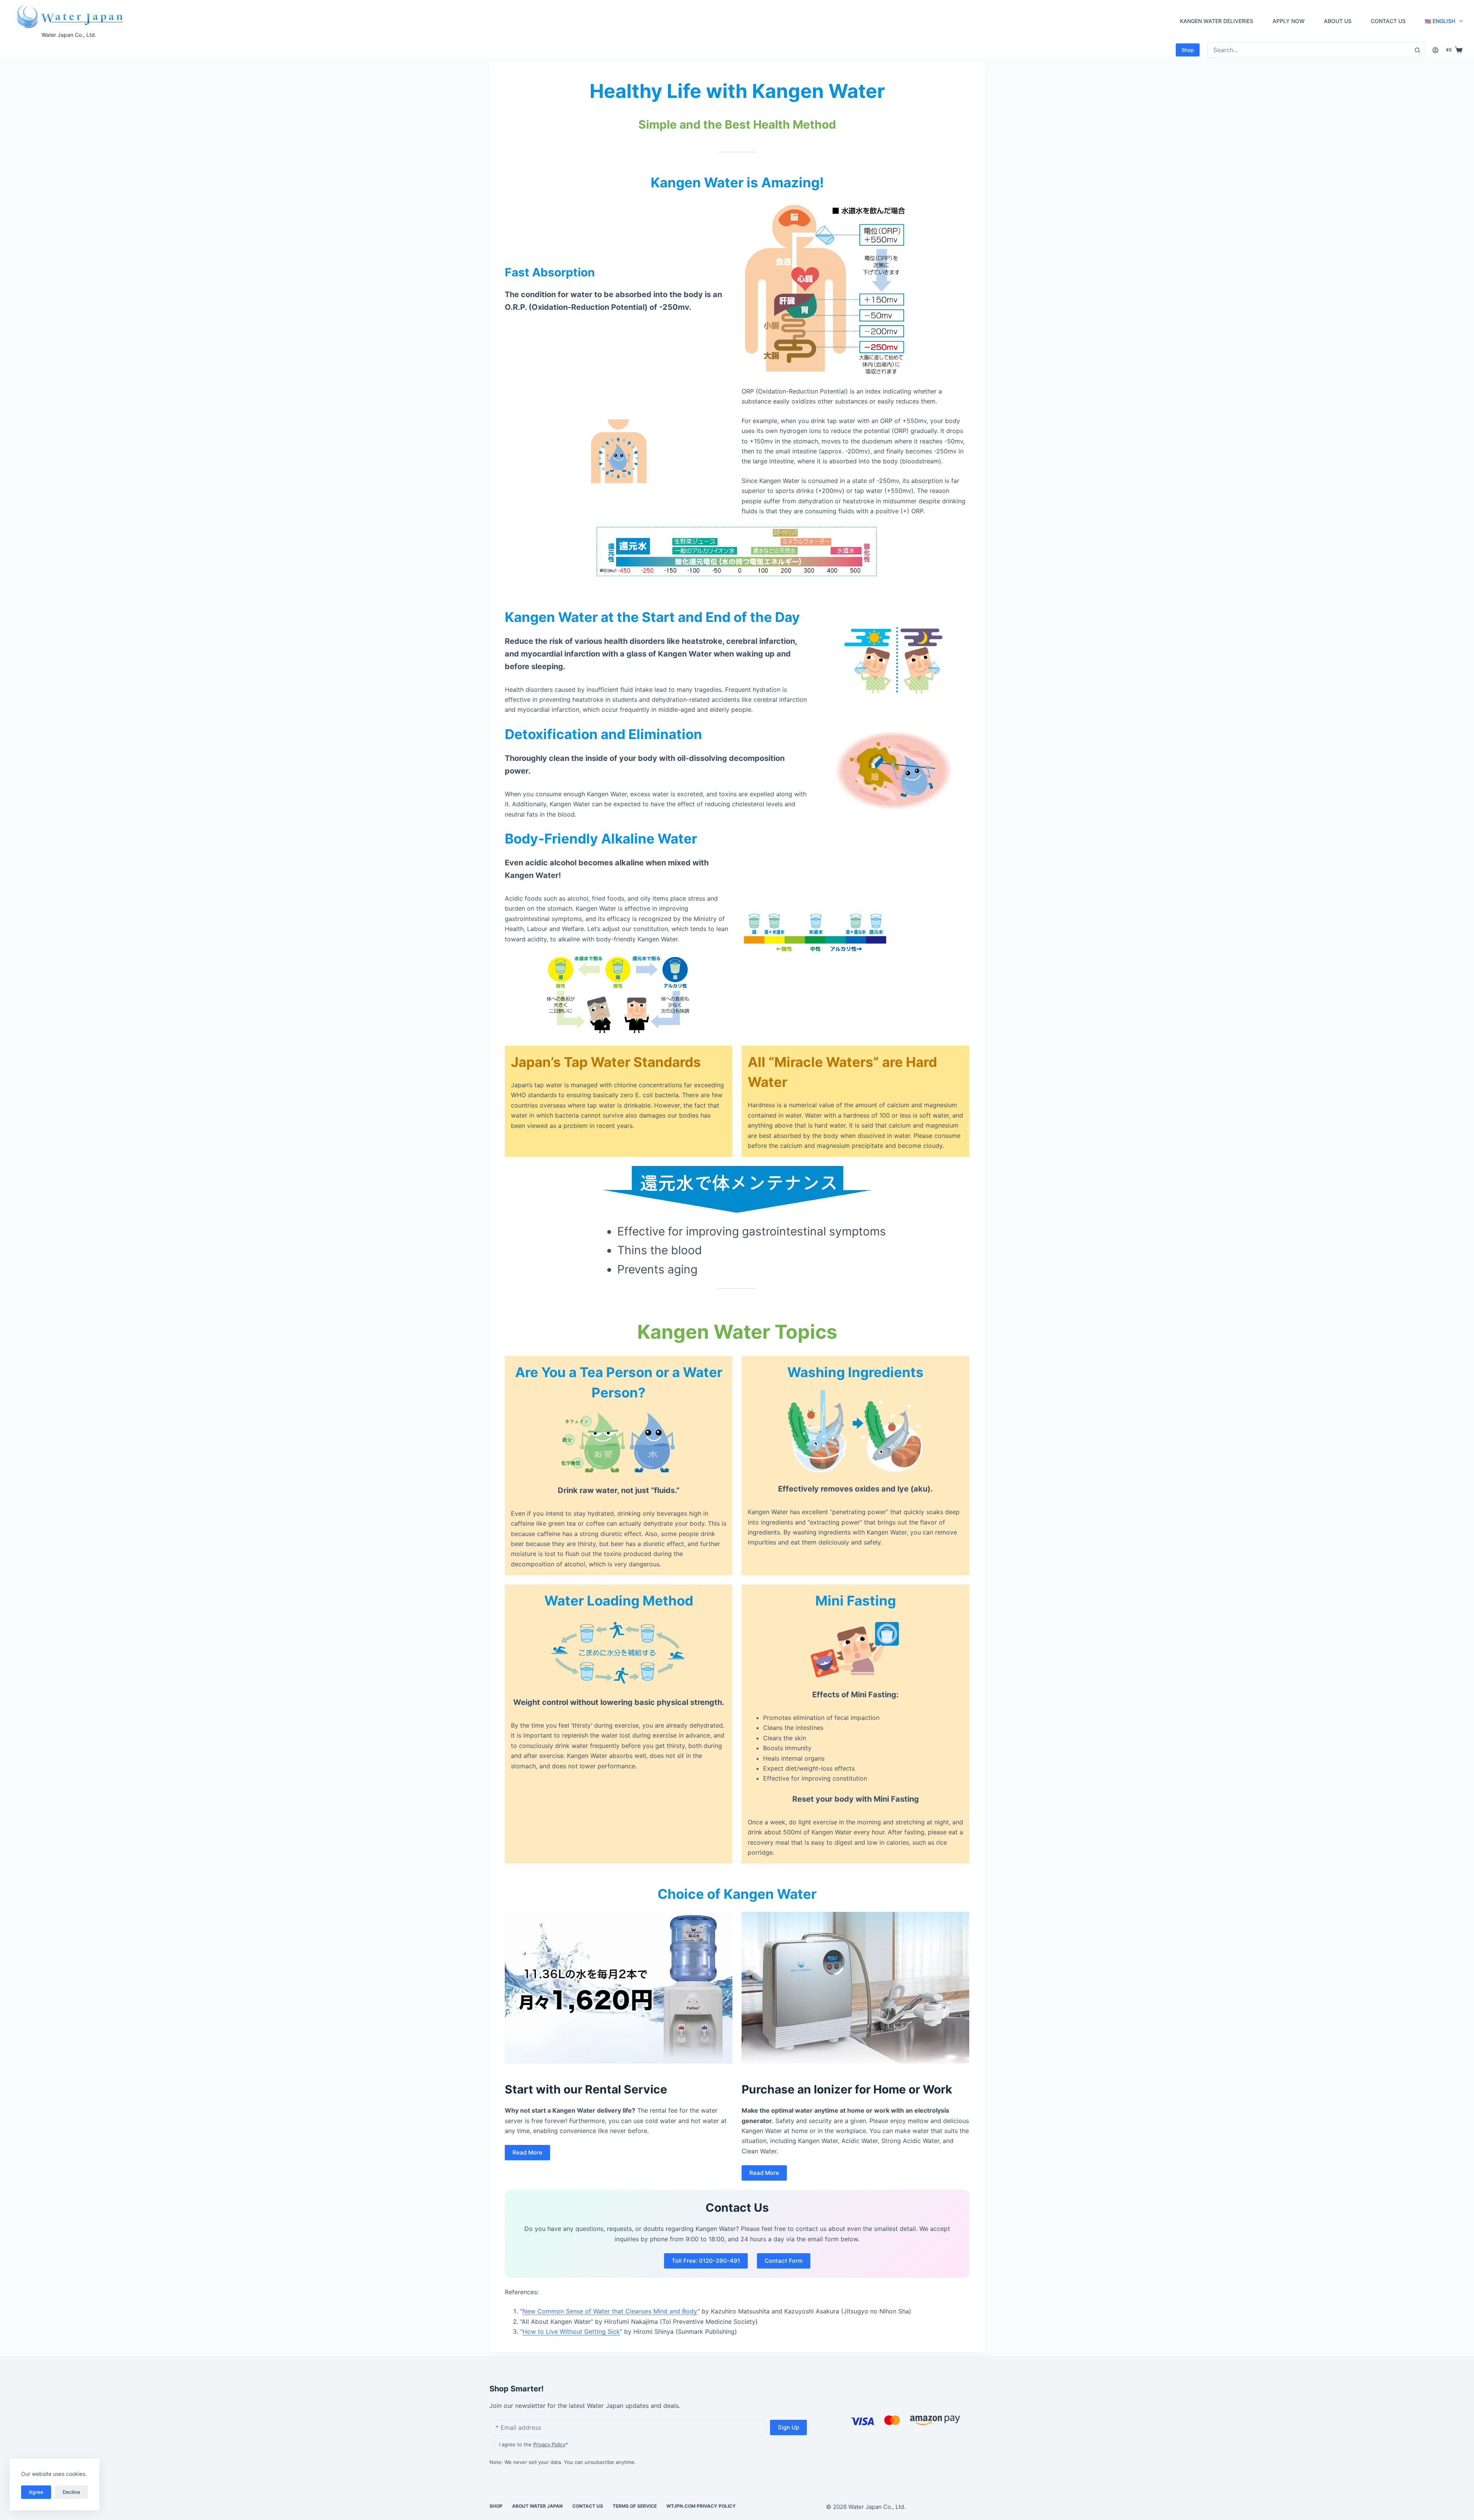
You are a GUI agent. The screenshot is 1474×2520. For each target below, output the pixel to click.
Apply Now (1289, 21)
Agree (36, 2492)
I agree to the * (534, 2444)
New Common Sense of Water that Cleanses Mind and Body (610, 2311)
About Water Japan (537, 2506)
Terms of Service (635, 2506)
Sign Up (788, 2427)
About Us (1338, 21)
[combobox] (1309, 50)
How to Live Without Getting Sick (571, 2331)
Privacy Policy (549, 2444)
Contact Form (784, 2261)
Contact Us (1388, 21)
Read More (527, 2152)
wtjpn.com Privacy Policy (701, 2506)
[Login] (1435, 50)
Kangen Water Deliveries (1217, 21)
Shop (1188, 50)
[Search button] (1417, 50)
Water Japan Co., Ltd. (69, 35)
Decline (71, 2492)
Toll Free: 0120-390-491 (706, 2261)
